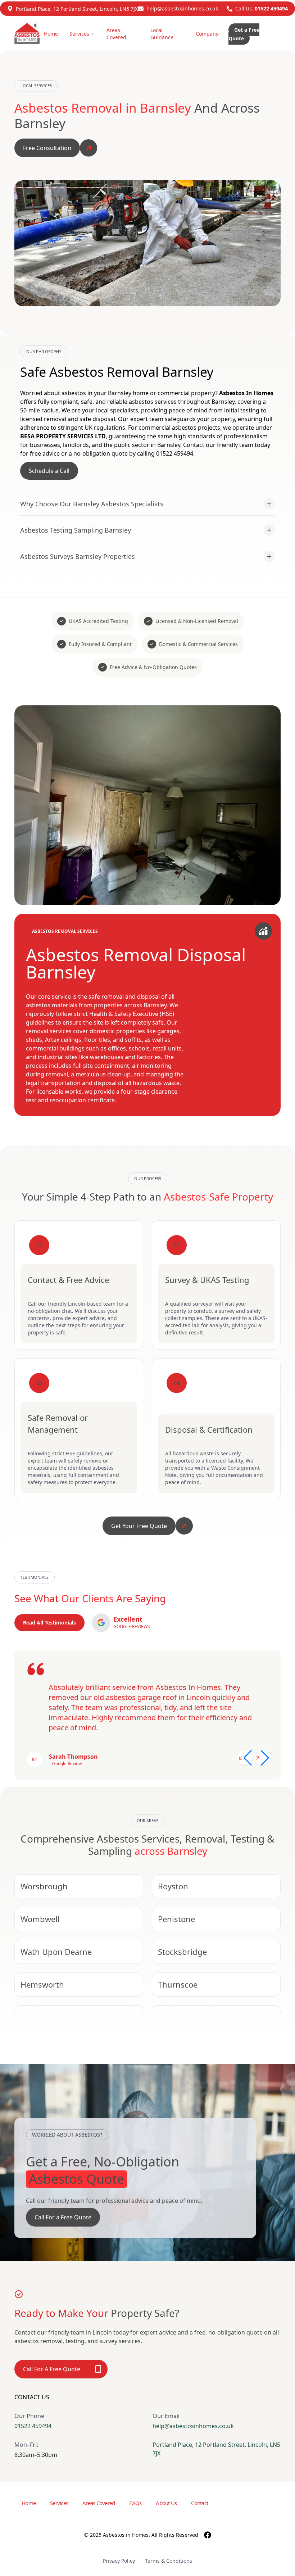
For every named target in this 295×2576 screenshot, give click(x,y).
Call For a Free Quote (63, 2217)
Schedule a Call (49, 471)
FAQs (135, 2503)
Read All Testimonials (49, 1623)
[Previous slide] (245, 1758)
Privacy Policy (119, 2561)
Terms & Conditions (169, 2561)
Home (51, 34)
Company (207, 34)
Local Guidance (162, 34)
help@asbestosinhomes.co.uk (182, 8)
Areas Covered (116, 34)
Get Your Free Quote (139, 1526)
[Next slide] (262, 1758)
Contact (199, 2503)
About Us (166, 2503)
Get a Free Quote (244, 34)
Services (79, 34)
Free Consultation (47, 148)
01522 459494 (271, 8)
